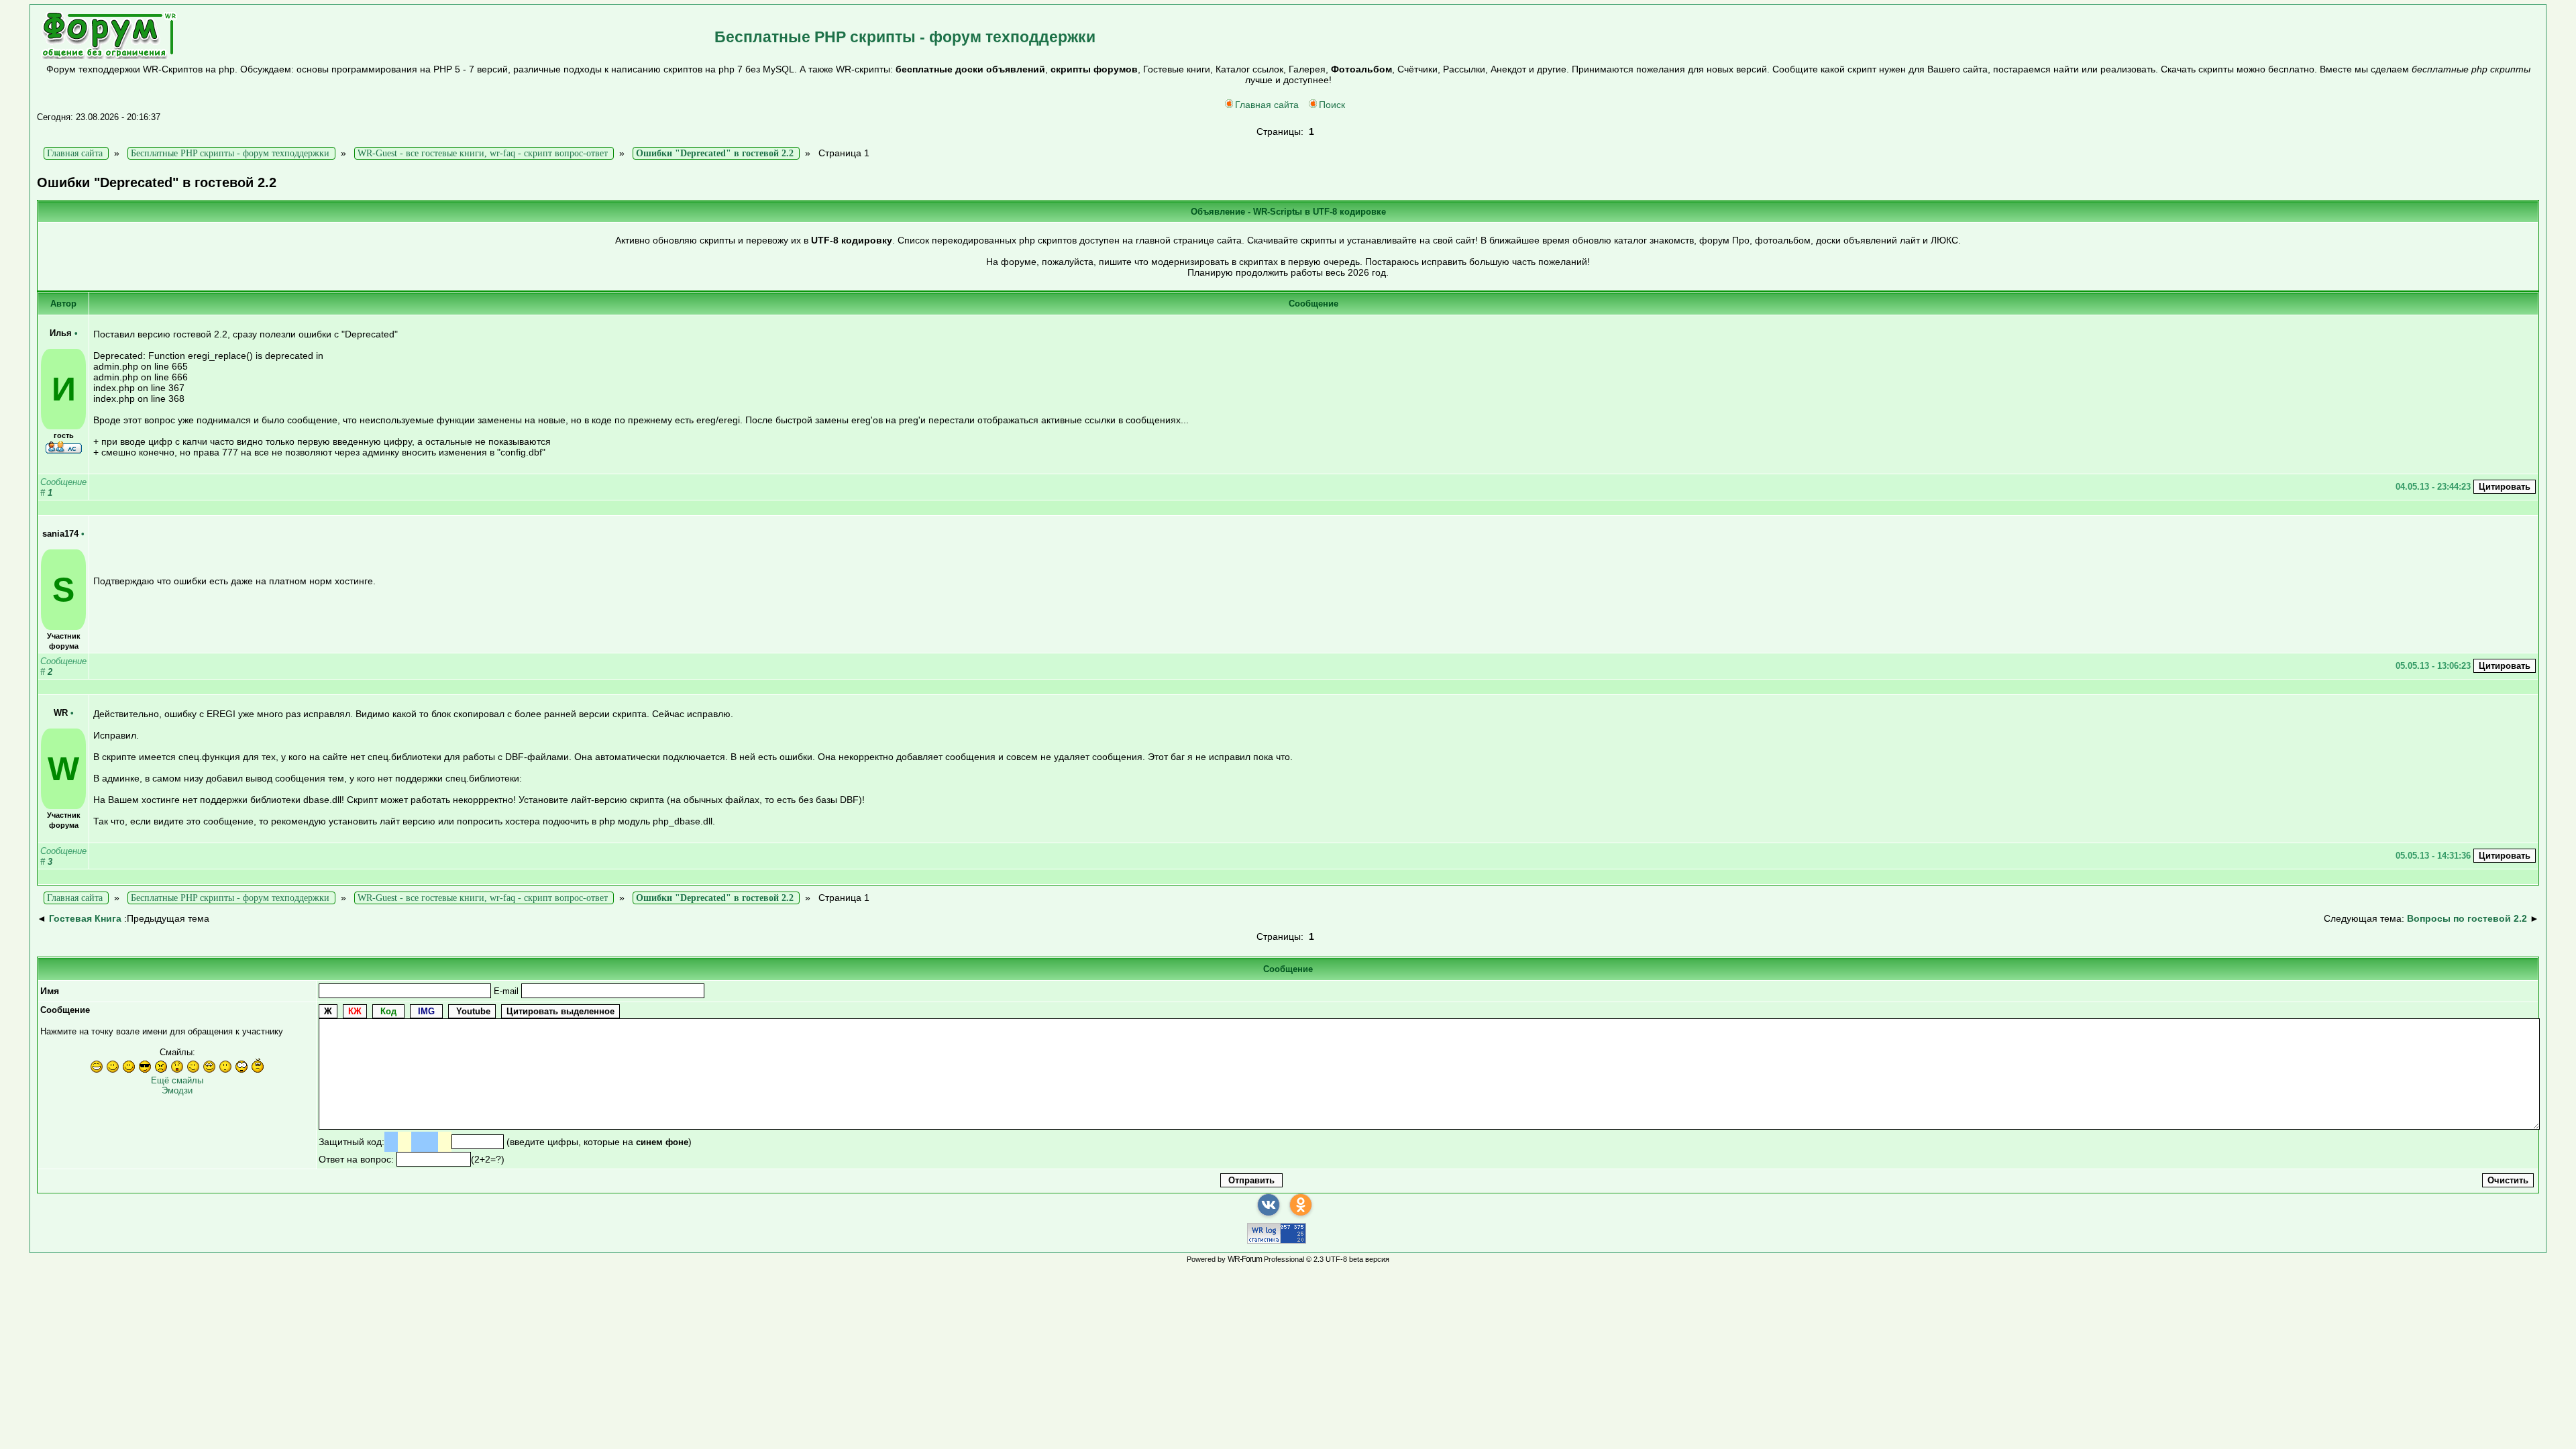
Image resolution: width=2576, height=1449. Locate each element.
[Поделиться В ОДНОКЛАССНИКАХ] (1301, 1205)
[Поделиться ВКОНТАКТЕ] (1269, 1205)
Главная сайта (1267, 105)
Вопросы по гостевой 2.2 (2467, 918)
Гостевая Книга (85, 918)
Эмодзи (177, 1090)
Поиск (1332, 105)
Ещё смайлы (177, 1080)
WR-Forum (1245, 1259)
